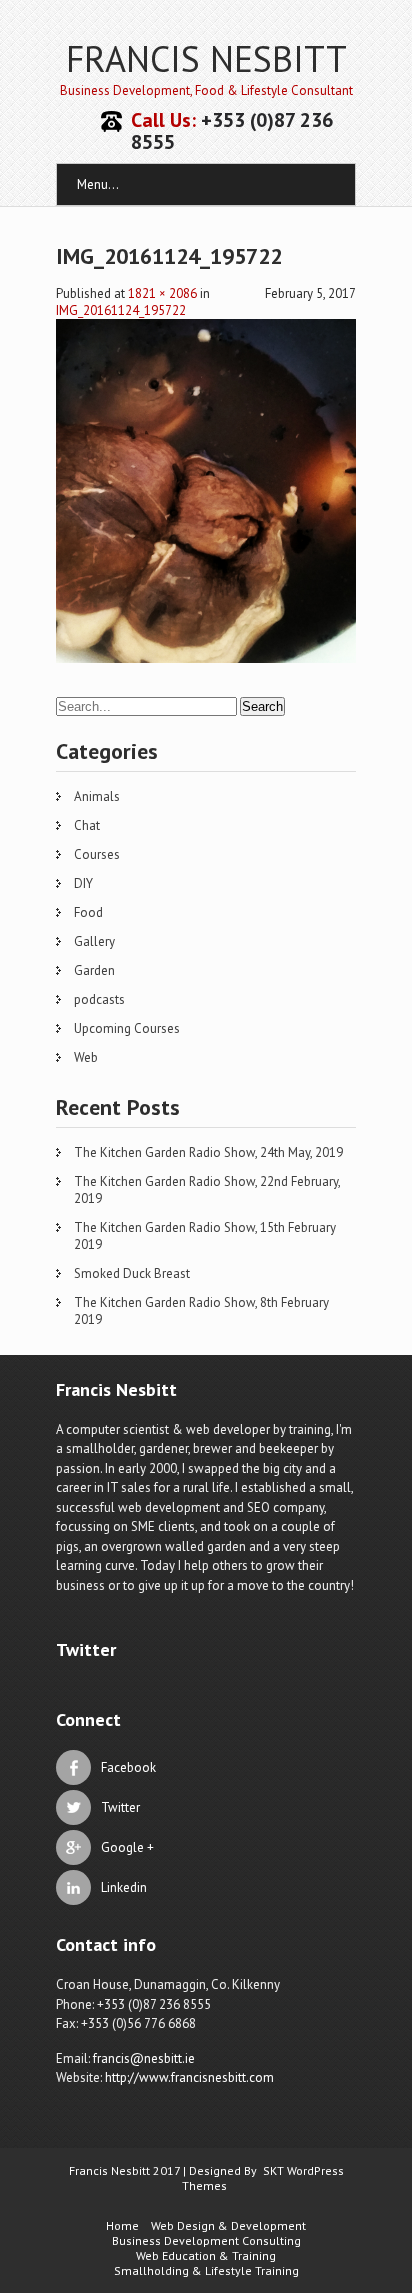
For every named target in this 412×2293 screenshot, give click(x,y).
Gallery (94, 941)
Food (88, 912)
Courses (97, 854)
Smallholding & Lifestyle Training (206, 2270)
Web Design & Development (228, 2225)
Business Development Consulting (206, 2240)
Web (86, 1057)
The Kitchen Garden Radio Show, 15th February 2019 (205, 1236)
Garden (94, 970)
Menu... (98, 184)
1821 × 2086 (162, 293)
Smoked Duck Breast (132, 1273)
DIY (83, 883)
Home (122, 2225)
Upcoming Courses (127, 1028)
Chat (87, 825)
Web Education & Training (206, 2255)
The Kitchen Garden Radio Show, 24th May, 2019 (208, 1152)
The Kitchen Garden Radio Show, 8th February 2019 (201, 1311)
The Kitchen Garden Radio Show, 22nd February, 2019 (207, 1190)
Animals (97, 796)
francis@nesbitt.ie (144, 2058)
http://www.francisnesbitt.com (189, 2077)
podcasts (99, 999)
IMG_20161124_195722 (121, 310)
